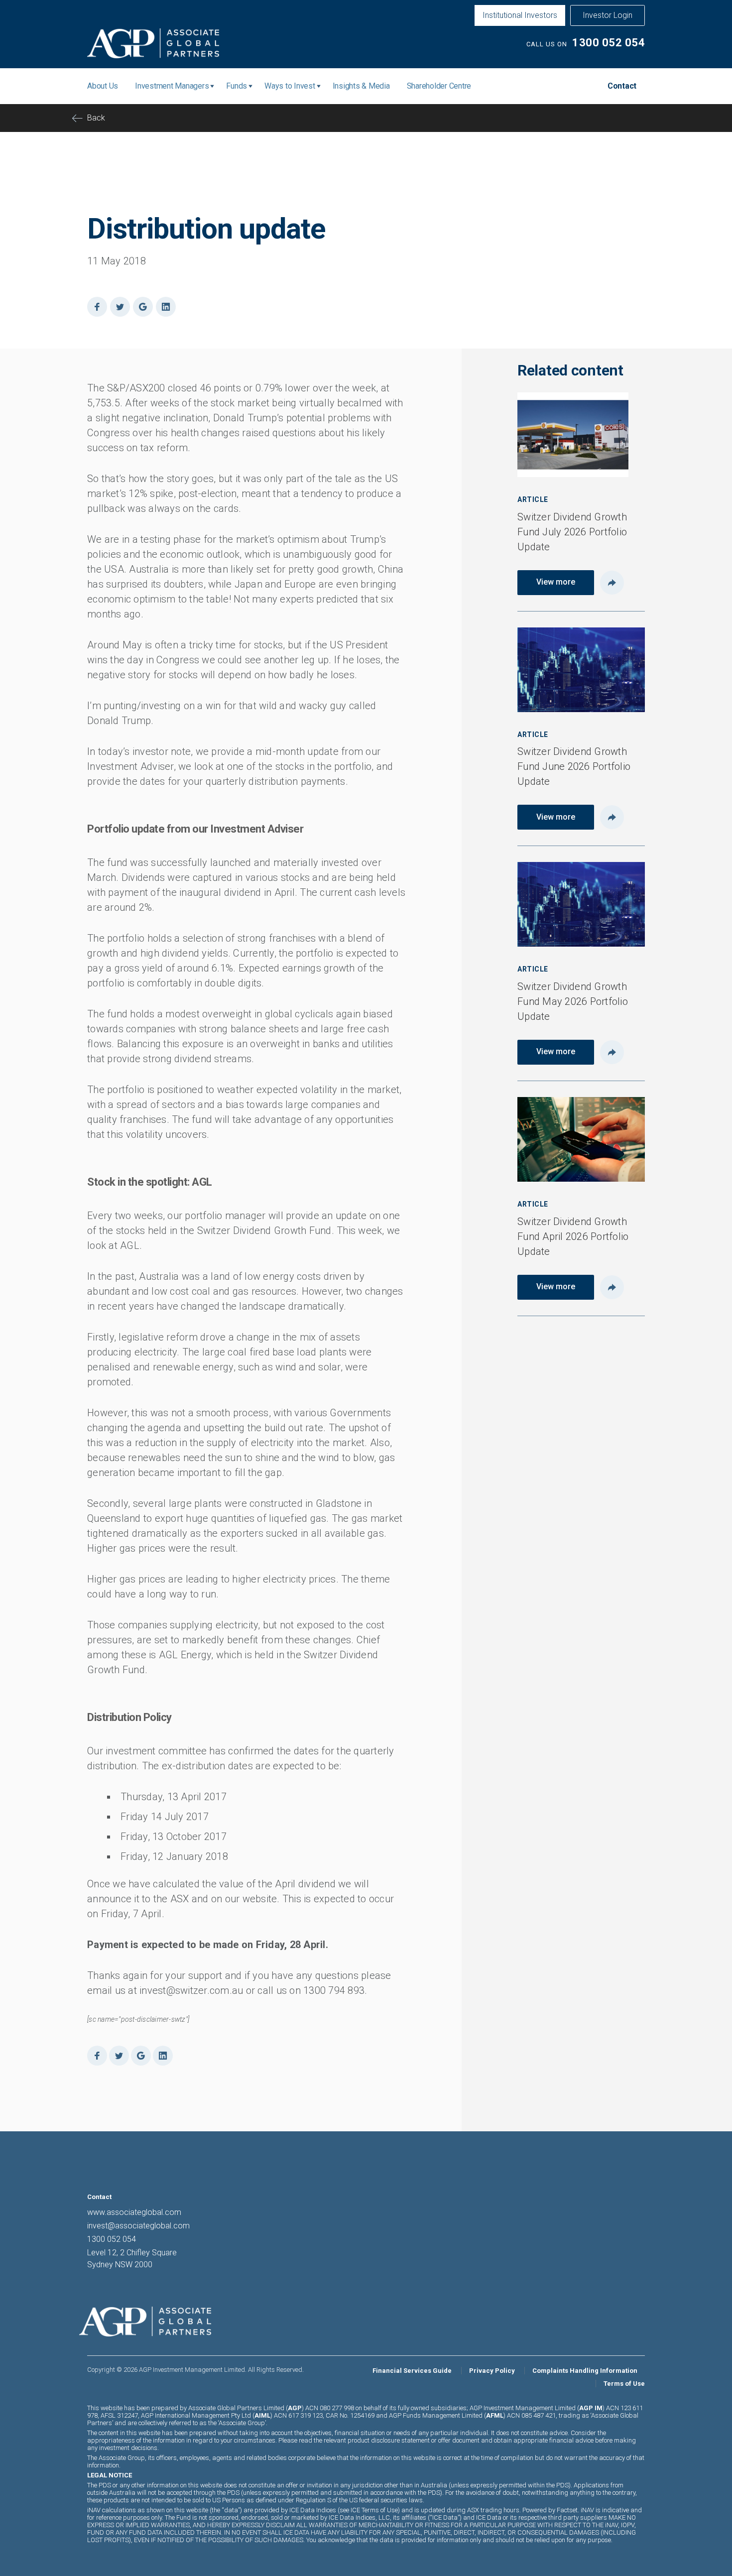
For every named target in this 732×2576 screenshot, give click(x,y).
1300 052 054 (609, 43)
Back (96, 118)
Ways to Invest (290, 86)
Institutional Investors (520, 15)
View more (556, 582)
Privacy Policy (492, 2371)
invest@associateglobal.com (138, 2226)
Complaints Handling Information (585, 2371)
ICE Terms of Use (374, 2510)
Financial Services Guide (412, 2371)
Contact (622, 86)
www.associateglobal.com (134, 2212)
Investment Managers (172, 86)
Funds (237, 86)
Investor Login (608, 15)
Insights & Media (361, 86)
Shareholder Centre (439, 86)
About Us (103, 86)
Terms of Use (624, 2384)
